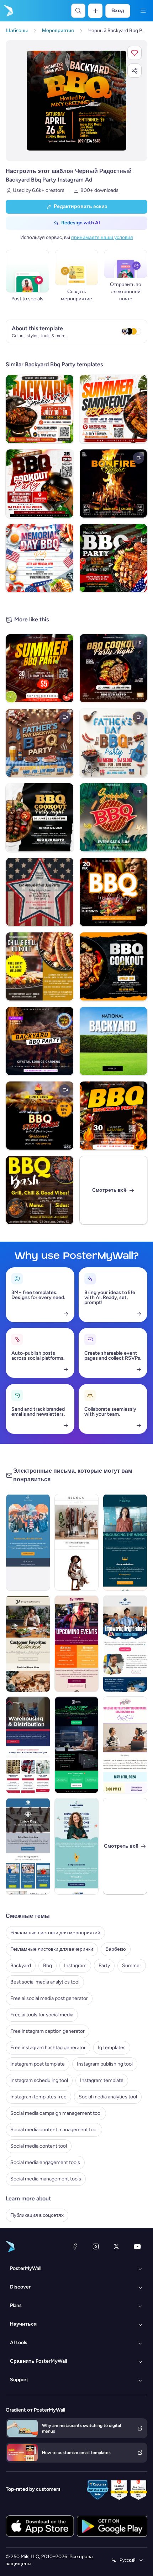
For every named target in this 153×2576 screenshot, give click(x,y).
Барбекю (116, 1949)
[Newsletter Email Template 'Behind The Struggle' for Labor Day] (28, 1846)
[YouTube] (137, 2246)
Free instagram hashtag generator (48, 2048)
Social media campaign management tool (56, 2113)
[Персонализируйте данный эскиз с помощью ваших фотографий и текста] (76, 101)
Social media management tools (46, 2179)
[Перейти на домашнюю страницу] (8, 11)
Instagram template (102, 2080)
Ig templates (112, 2048)
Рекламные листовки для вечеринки (52, 1949)
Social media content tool (39, 2146)
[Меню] (143, 11)
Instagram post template (38, 2064)
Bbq (48, 1966)
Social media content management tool (54, 2130)
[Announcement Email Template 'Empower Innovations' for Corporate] (77, 1846)
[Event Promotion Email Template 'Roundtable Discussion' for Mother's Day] (125, 1745)
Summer (132, 1966)
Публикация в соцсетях (37, 2215)
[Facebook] (75, 2246)
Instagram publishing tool (105, 2064)
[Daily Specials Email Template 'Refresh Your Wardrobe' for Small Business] (77, 1542)
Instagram (75, 1966)
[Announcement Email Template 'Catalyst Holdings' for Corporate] (125, 1542)
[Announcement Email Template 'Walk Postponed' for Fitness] (28, 1542)
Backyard (21, 1966)
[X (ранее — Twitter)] (116, 2246)
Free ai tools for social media (42, 2015)
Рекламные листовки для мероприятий (55, 1933)
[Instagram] (96, 2246)
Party (104, 1966)
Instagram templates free (38, 2097)
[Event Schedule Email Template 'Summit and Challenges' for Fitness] (77, 1644)
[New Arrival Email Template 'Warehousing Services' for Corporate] (28, 1745)
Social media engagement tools (45, 2162)
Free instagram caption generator (48, 2031)
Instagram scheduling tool (39, 2080)
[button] (134, 53)
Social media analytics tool (108, 2097)
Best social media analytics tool (45, 1982)
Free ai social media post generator (49, 1998)
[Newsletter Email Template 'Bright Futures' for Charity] (125, 1644)
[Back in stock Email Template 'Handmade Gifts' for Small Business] (28, 1644)
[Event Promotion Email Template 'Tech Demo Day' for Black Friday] (77, 1745)
